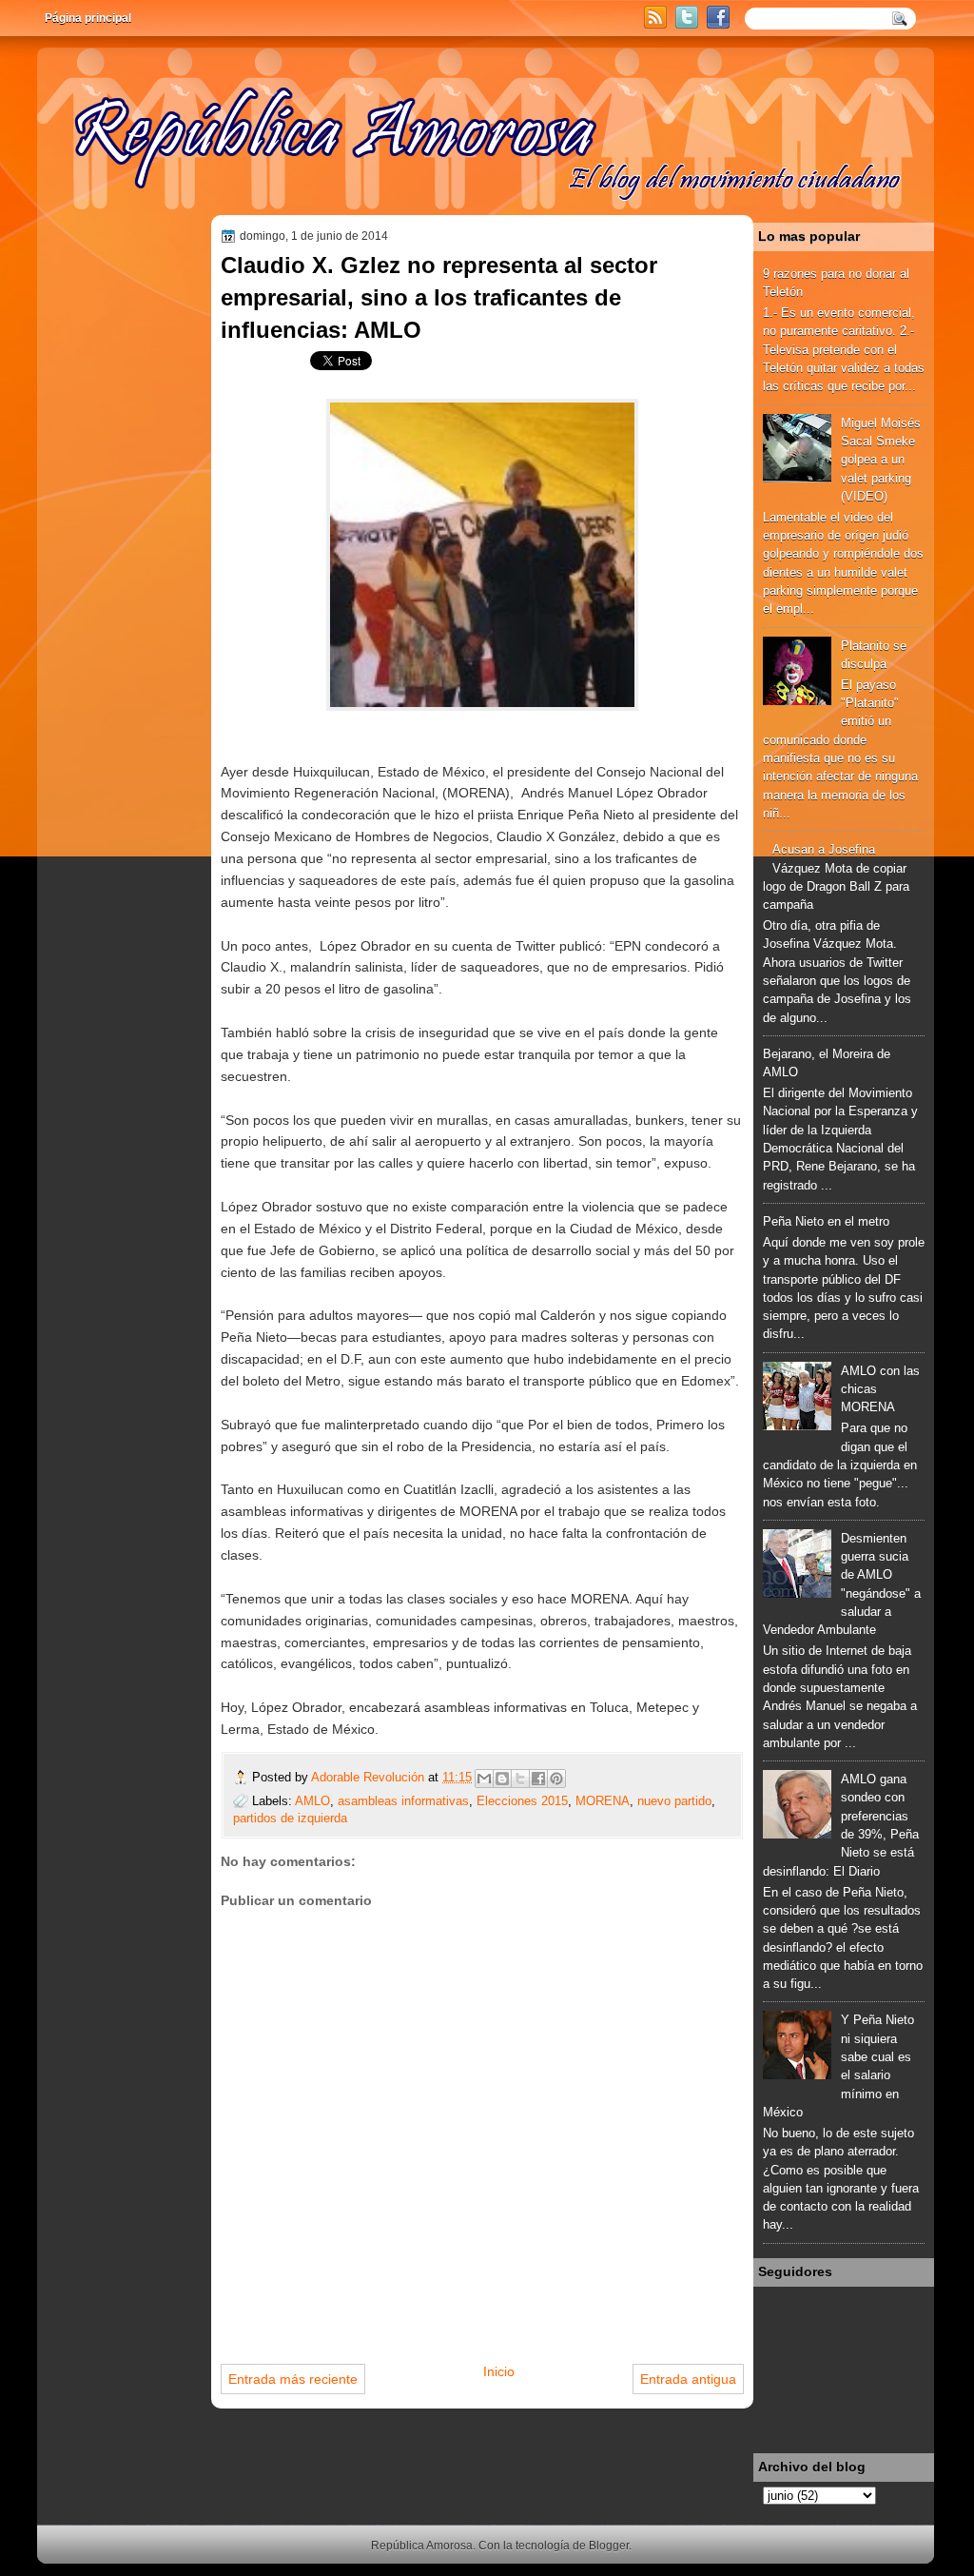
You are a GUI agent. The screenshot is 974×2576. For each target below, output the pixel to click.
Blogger (609, 2546)
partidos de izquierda (290, 1818)
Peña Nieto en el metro (826, 1221)
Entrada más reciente (293, 2379)
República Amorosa (422, 2546)
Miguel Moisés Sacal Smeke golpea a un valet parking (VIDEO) (881, 460)
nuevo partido (674, 1801)
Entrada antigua (688, 2379)
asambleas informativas (403, 1801)
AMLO (312, 1801)
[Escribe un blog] (502, 1779)
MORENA (603, 1801)
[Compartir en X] (520, 1779)
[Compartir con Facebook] (538, 1779)
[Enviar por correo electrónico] (484, 1779)
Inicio (499, 2371)
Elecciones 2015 (522, 1801)
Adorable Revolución (370, 1777)
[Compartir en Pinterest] (556, 1779)
